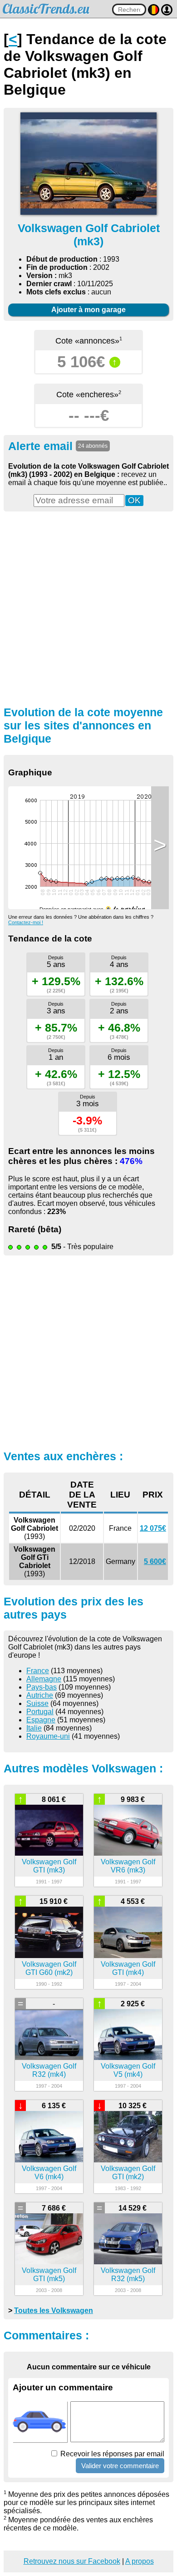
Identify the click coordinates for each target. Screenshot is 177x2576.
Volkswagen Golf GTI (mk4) (128, 1968)
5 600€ (155, 1561)
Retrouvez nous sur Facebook (72, 2561)
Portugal (40, 1712)
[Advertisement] (88, 607)
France (38, 1671)
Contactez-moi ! (26, 922)
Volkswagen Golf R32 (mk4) (49, 2070)
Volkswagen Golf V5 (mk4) (128, 2070)
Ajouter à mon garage (88, 310)
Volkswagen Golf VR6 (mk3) (128, 1866)
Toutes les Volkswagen (54, 2310)
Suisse (37, 1703)
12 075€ (153, 1528)
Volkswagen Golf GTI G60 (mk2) (49, 1968)
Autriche (40, 1695)
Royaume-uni (48, 1736)
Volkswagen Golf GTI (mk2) (128, 2173)
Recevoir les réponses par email (111, 2454)
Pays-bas (42, 1687)
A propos (140, 2561)
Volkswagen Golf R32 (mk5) (128, 2275)
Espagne (41, 1720)
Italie (34, 1728)
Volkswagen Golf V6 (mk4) (49, 2173)
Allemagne (44, 1679)
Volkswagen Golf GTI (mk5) (49, 2275)
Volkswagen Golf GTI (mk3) (49, 1866)
